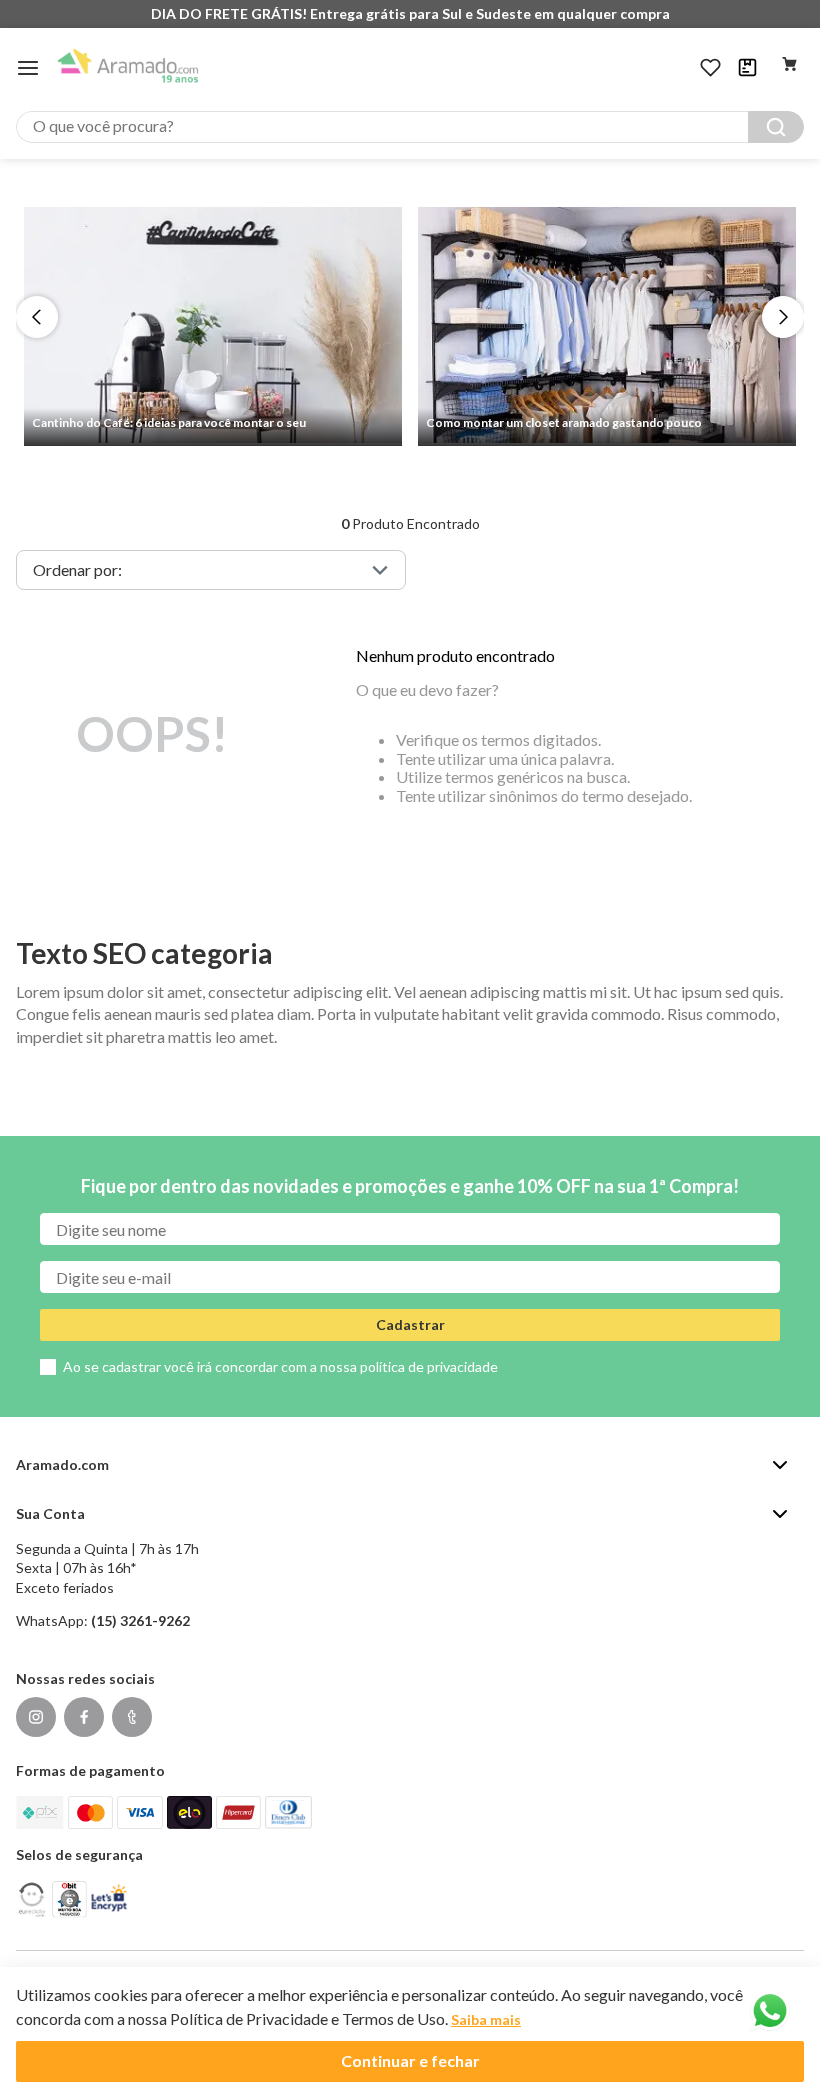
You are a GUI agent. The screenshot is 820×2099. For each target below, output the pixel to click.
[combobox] (410, 127)
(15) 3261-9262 (140, 1620)
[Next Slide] (783, 317)
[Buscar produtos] (776, 127)
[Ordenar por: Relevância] (211, 570)
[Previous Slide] (37, 317)
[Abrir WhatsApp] (770, 2011)
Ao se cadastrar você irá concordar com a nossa (280, 1366)
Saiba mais (486, 2019)
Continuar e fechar (410, 2060)
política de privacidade (429, 1366)
